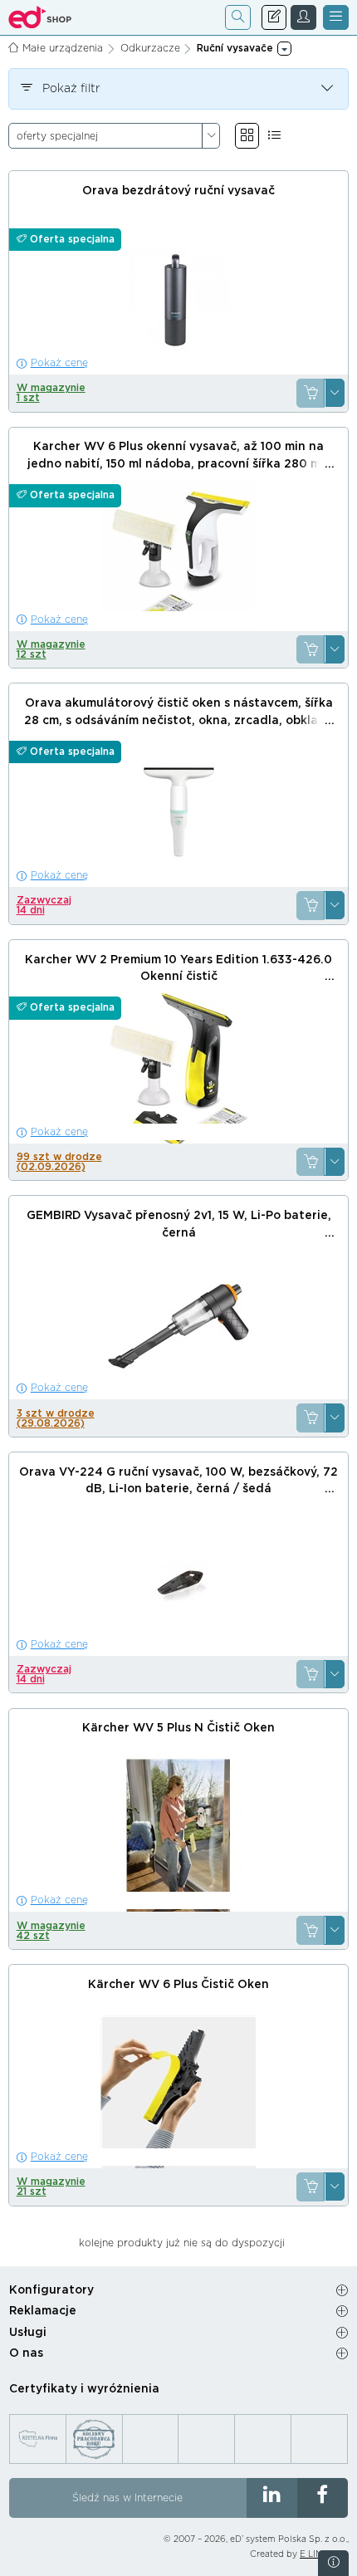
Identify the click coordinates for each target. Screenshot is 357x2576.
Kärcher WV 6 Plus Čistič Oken (178, 1985)
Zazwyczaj (44, 905)
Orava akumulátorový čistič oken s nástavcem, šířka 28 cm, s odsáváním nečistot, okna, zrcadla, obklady (178, 712)
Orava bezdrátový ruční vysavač (178, 191)
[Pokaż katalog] (247, 136)
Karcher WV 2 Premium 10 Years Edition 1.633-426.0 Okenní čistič (178, 969)
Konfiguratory (51, 2290)
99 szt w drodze (59, 1162)
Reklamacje (43, 2311)
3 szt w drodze (56, 1418)
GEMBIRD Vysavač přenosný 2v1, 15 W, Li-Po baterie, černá (179, 1224)
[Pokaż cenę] (311, 393)
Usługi (28, 2333)
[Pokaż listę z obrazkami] (274, 136)
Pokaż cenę (59, 363)
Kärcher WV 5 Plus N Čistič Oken (178, 1728)
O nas (26, 2353)
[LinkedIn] (272, 2498)
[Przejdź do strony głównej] (40, 17)
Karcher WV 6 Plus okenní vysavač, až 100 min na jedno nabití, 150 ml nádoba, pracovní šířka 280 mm (179, 455)
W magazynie (51, 393)
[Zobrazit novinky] (333, 2563)
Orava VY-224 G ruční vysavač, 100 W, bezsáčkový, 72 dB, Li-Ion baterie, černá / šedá (178, 1481)
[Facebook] (323, 2498)
